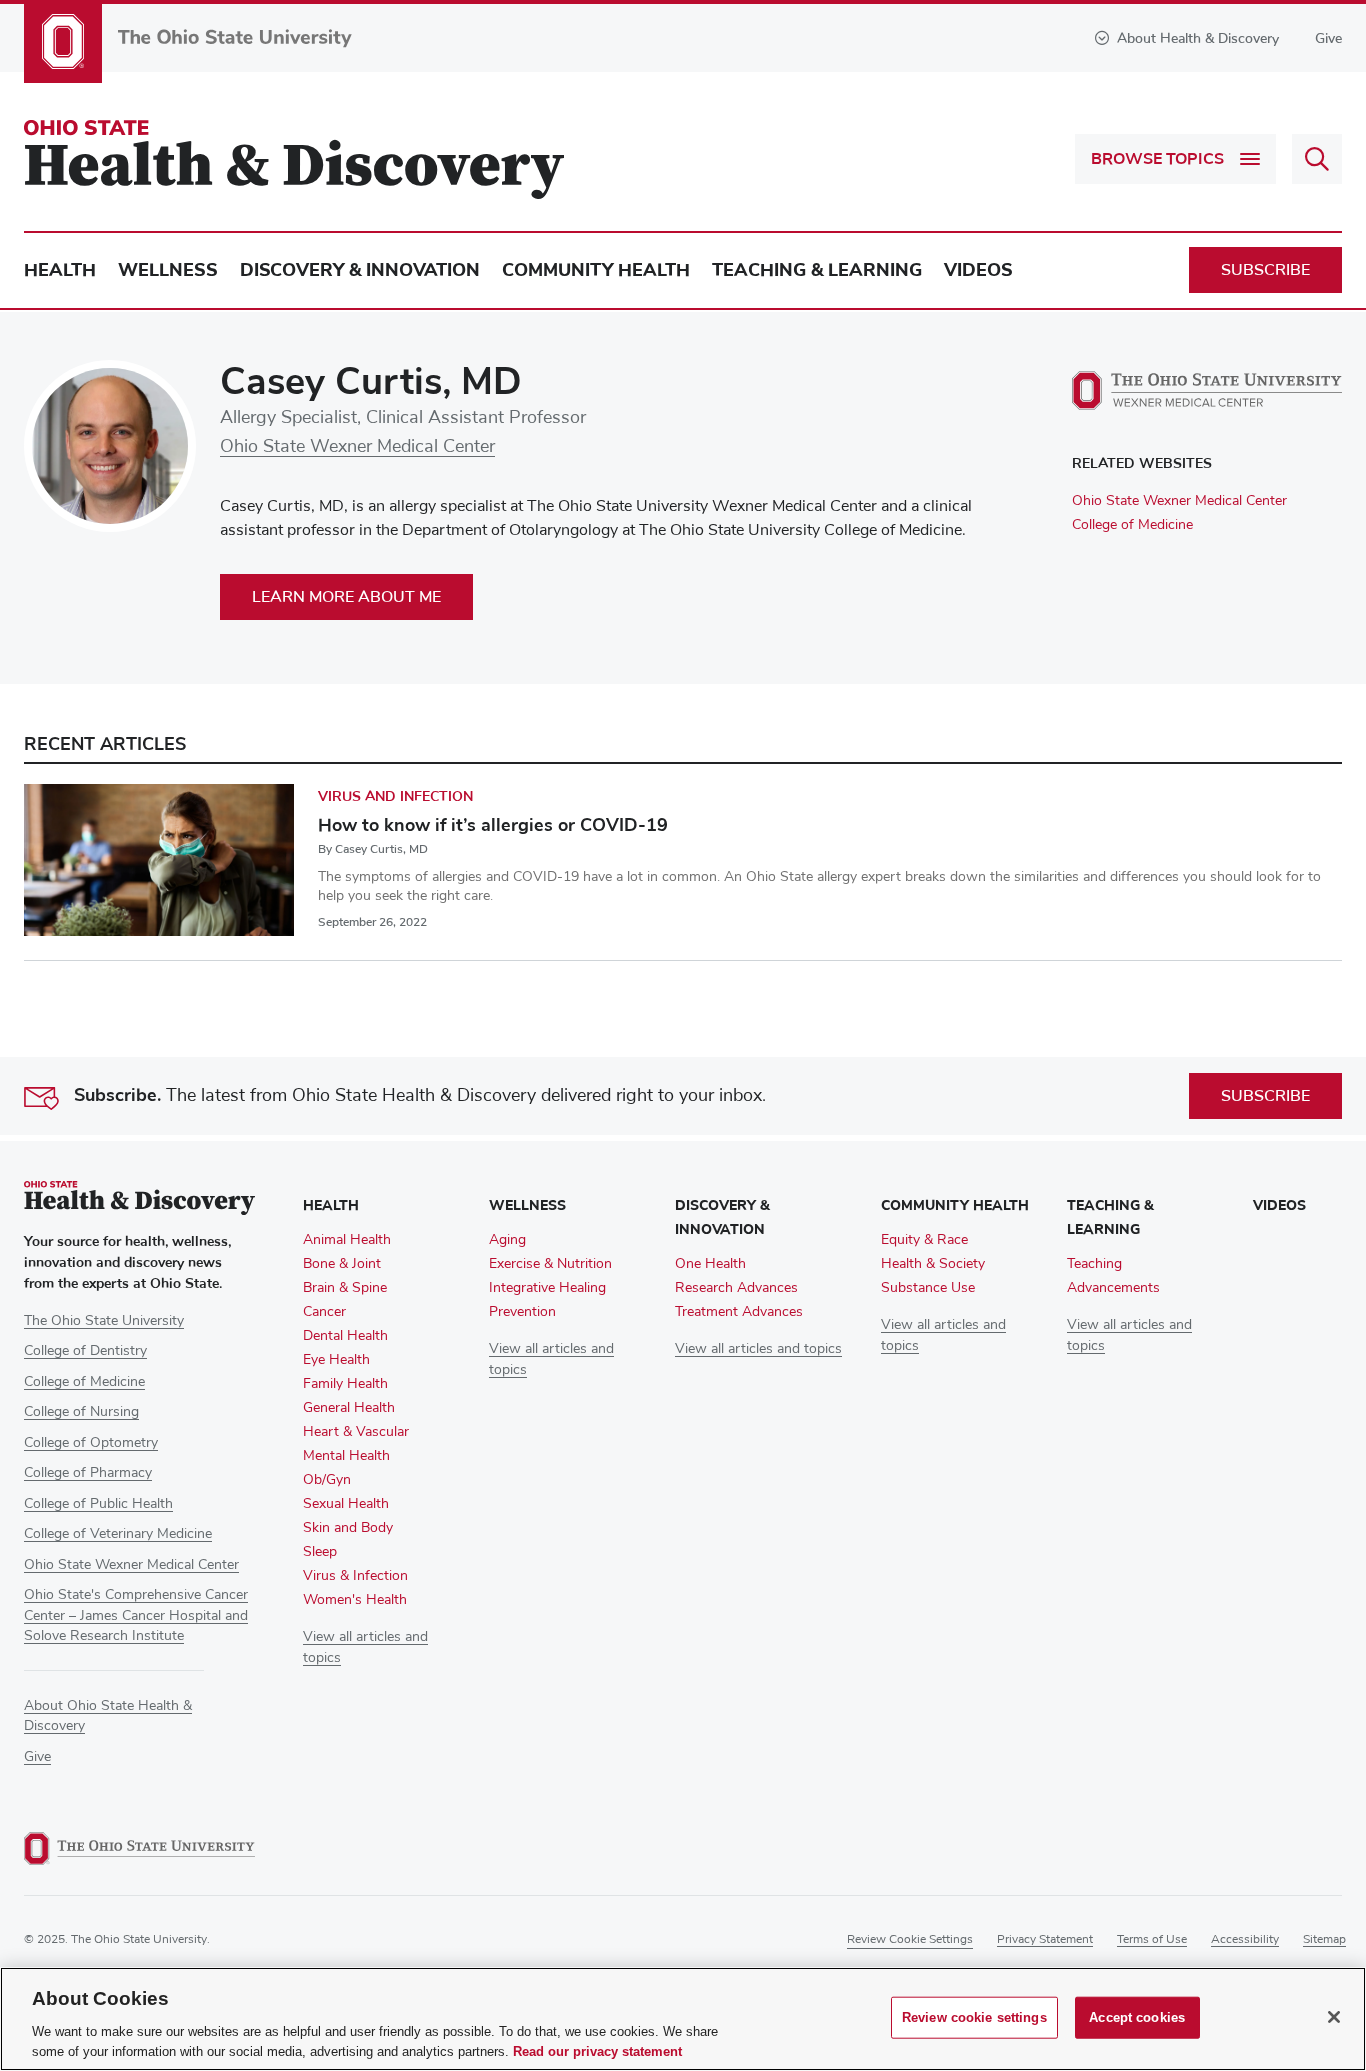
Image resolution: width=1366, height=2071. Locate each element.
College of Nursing (81, 1412)
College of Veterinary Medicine (118, 1534)
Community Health (596, 270)
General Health (349, 1408)
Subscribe (1265, 270)
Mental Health (346, 1456)
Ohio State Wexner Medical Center (357, 447)
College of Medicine (1132, 525)
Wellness (168, 270)
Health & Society (933, 1264)
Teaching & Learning (817, 270)
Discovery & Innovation (360, 270)
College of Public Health (98, 1504)
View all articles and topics (758, 1349)
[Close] (1334, 2017)
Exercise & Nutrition (550, 1264)
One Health (710, 1264)
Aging (507, 1240)
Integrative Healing (547, 1288)
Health (60, 270)
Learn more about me (346, 597)
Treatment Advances (739, 1312)
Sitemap (1324, 1940)
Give (1328, 38)
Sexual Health (346, 1504)
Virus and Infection (395, 796)
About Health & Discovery (1198, 38)
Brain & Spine (345, 1288)
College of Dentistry (85, 1351)
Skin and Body (348, 1528)
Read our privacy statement (597, 2050)
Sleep (320, 1552)
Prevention (522, 1312)
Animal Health (347, 1240)
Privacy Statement (1045, 1940)
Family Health (345, 1384)
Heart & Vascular (356, 1432)
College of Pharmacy (88, 1473)
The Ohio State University (104, 1321)
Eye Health (336, 1360)
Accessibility (1245, 1940)
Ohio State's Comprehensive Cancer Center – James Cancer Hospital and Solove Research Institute (136, 1615)
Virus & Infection (355, 1576)
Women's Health (355, 1600)
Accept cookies (1137, 2017)
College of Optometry (91, 1443)
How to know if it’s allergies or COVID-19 (493, 825)
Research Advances (736, 1288)
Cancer (324, 1312)
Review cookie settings (910, 1940)
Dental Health (345, 1336)
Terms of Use (1152, 1940)
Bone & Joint (342, 1264)
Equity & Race (924, 1240)
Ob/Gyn (327, 1480)
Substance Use (928, 1288)
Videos (978, 270)
